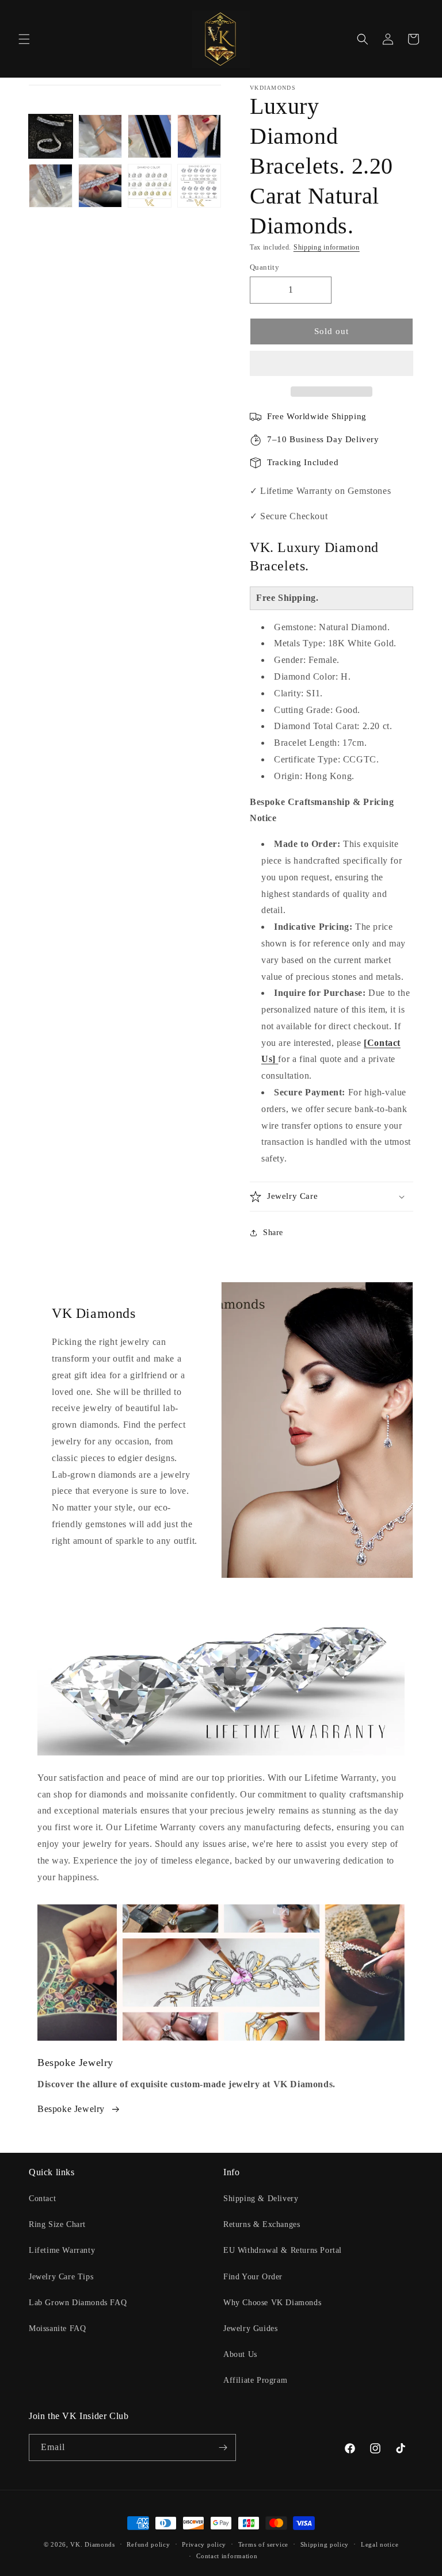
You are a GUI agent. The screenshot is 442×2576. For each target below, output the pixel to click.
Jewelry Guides (250, 2328)
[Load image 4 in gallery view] (199, 136)
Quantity (264, 267)
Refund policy (148, 2544)
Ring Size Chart (57, 2224)
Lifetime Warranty (62, 2250)
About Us (240, 2354)
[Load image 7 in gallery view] (150, 186)
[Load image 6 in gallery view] (100, 186)
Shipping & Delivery (261, 2199)
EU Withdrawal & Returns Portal (283, 2250)
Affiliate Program (255, 2380)
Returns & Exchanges (262, 2224)
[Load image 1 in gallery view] (51, 136)
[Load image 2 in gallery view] (100, 136)
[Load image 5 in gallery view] (51, 186)
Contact (42, 2199)
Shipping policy (325, 2544)
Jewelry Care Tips (61, 2277)
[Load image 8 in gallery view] (199, 186)
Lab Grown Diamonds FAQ (78, 2303)
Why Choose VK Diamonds (272, 2303)
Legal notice (380, 2544)
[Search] (363, 39)
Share (273, 1233)
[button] (331, 364)
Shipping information (327, 247)
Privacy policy (204, 2544)
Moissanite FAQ (57, 2328)
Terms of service (263, 2544)
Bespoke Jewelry (71, 2109)
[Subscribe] (223, 2447)
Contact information (227, 2556)
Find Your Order (253, 2277)
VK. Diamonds (92, 2544)
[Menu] (24, 39)
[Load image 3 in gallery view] (150, 136)
